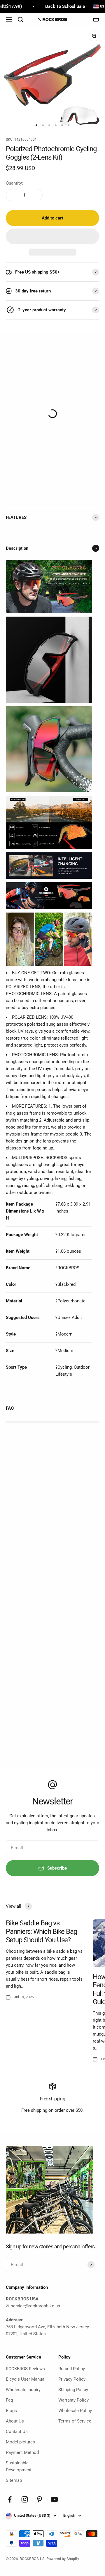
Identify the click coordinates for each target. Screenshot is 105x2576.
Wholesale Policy (75, 2411)
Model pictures (20, 2442)
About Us (15, 2421)
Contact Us (17, 2432)
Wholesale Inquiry (23, 2390)
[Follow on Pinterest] (40, 2499)
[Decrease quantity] (13, 195)
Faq (9, 2400)
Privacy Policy (72, 2379)
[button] (52, 236)
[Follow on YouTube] (54, 2499)
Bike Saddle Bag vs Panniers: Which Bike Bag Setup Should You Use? (41, 1931)
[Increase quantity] (35, 195)
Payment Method (22, 2452)
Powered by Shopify (63, 2559)
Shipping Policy (73, 2390)
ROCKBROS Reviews (25, 2369)
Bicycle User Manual (26, 2379)
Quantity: (14, 183)
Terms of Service (75, 2421)
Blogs (11, 2411)
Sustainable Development (19, 2466)
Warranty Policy (73, 2400)
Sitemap (14, 2480)
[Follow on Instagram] (25, 2499)
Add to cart (52, 218)
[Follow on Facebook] (10, 2499)
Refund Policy (72, 2369)
